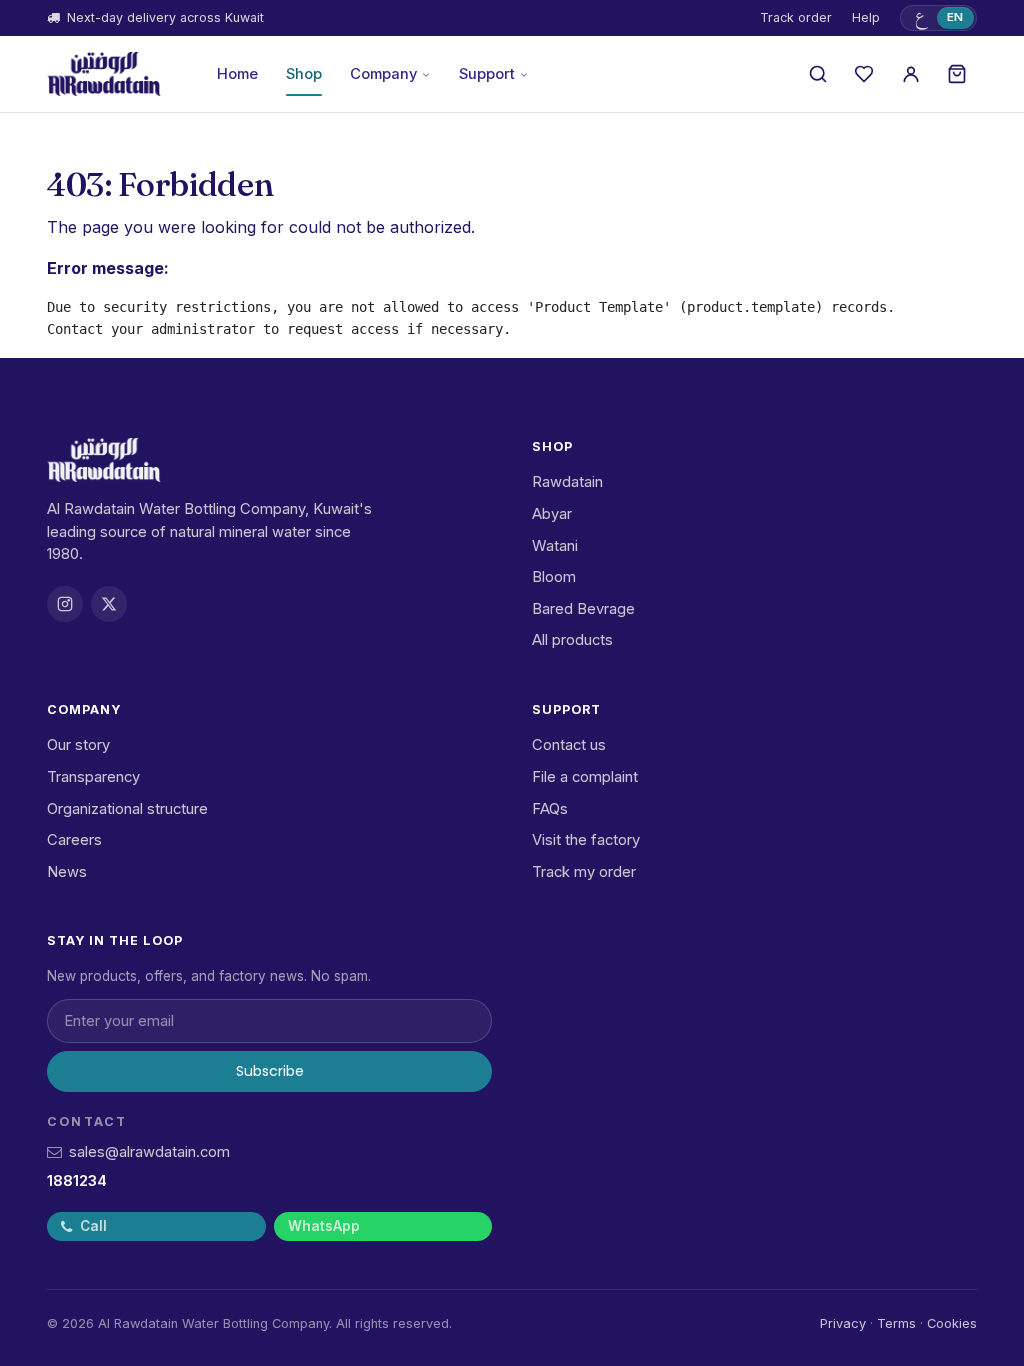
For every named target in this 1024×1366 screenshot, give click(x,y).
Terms (896, 1323)
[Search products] (818, 74)
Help (866, 17)
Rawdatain (567, 482)
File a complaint (585, 777)
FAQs (550, 809)
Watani (555, 546)
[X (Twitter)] (109, 604)
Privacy (843, 1323)
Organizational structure (127, 809)
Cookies (952, 1323)
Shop (304, 74)
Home (237, 74)
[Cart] (957, 74)
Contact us (569, 745)
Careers (74, 840)
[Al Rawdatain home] (104, 74)
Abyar (552, 514)
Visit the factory (586, 840)
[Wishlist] (864, 74)
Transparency (93, 777)
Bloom (554, 577)
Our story (78, 745)
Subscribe (270, 1071)
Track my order (584, 872)
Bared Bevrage (583, 609)
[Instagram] (65, 604)
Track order (796, 17)
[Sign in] (911, 74)
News (67, 872)
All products (572, 640)
